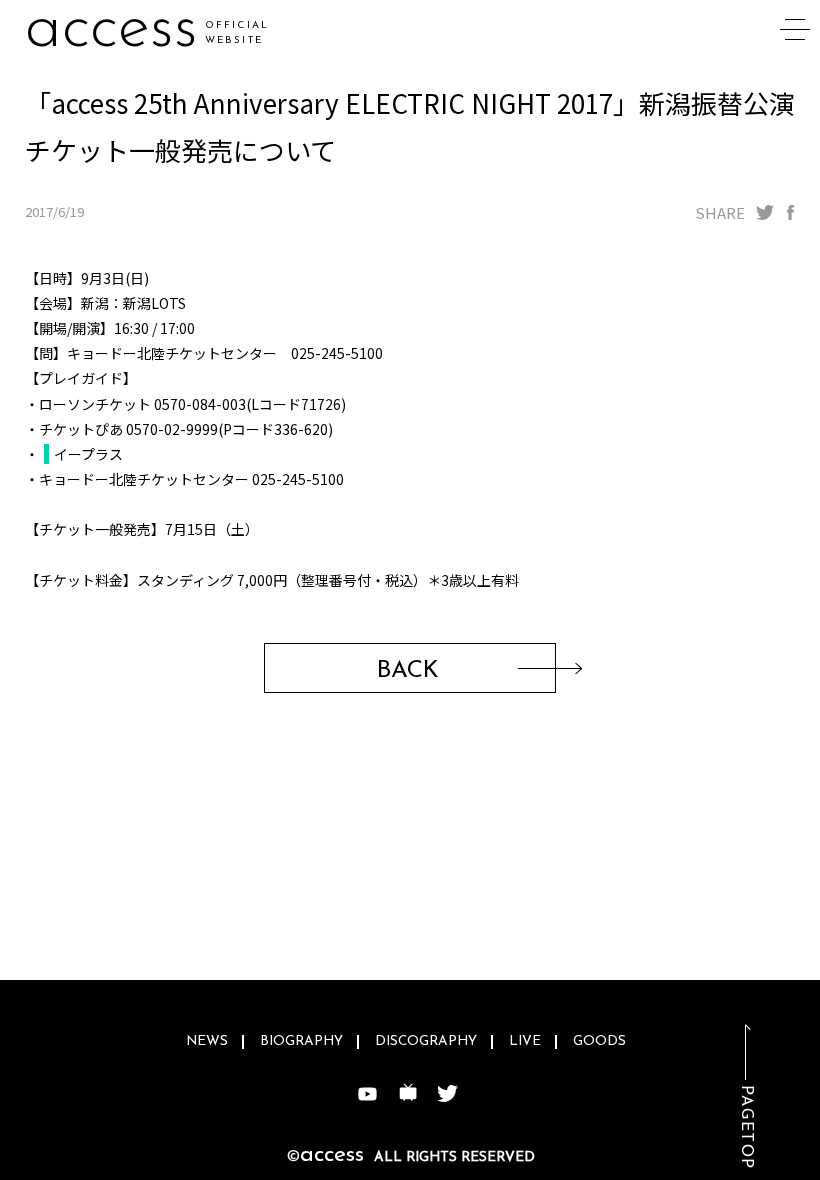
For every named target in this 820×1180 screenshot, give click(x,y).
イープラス (88, 454)
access (111, 29)
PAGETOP (746, 1127)
